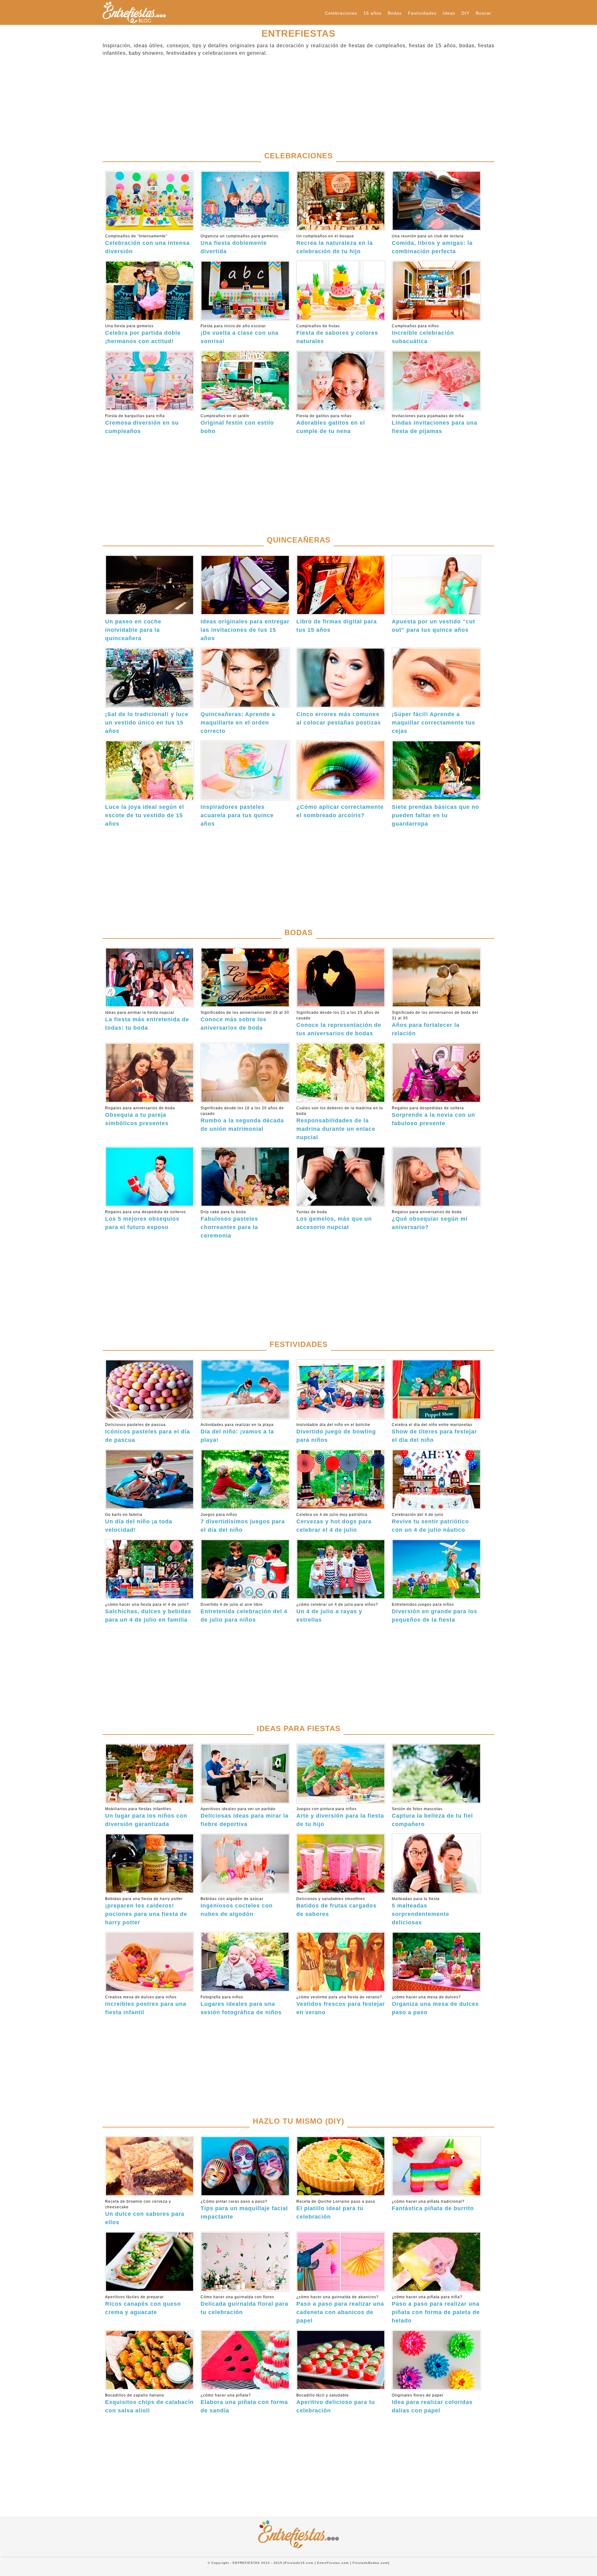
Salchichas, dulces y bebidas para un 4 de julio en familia (148, 1613)
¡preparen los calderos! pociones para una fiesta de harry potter (146, 1911)
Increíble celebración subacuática (423, 334)
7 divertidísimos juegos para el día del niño (243, 1523)
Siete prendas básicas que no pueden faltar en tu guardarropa (435, 815)
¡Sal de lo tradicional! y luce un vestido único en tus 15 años (147, 723)
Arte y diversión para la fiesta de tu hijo (340, 1817)
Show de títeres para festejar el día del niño (434, 1433)
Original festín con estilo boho (237, 424)
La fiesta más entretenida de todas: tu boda (147, 1021)
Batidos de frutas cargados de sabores (336, 1907)
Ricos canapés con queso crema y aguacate (143, 2305)
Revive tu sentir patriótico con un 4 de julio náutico (430, 1523)
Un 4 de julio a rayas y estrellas (337, 1613)
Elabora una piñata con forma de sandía (244, 2403)
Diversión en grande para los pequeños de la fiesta (435, 1613)
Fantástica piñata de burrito (433, 2205)
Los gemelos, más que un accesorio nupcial (334, 1220)
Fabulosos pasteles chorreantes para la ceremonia (229, 1224)
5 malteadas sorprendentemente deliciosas (421, 1911)
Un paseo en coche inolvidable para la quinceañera (133, 630)
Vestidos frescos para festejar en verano (341, 2005)
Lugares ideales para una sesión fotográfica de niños (241, 2005)
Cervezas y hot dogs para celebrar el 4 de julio (334, 1523)
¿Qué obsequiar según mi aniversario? (430, 1220)
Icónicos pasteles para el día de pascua (148, 1433)
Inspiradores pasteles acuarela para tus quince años (237, 815)
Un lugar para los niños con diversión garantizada (146, 1817)
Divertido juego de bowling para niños (336, 1433)
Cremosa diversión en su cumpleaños (142, 424)
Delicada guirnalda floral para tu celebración (244, 2305)
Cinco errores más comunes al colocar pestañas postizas (339, 718)
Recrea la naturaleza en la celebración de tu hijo (335, 244)
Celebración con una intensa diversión (147, 244)
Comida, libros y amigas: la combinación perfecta (432, 244)
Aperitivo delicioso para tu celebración (336, 2403)
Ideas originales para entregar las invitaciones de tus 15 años (245, 630)
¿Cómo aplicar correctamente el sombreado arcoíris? (340, 811)
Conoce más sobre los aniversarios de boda (245, 1021)
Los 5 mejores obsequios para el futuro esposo (146, 1220)
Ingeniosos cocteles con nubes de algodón (237, 1907)
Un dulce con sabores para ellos (145, 2212)
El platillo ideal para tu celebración (336, 2210)
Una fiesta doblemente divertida (239, 244)
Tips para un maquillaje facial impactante (244, 2210)
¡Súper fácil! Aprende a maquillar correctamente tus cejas (433, 723)
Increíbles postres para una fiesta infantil (146, 2005)
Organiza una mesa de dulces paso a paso (435, 2005)
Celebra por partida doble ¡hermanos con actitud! (143, 334)
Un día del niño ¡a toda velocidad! (139, 1523)
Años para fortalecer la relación (435, 1023)
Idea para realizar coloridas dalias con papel (432, 2403)
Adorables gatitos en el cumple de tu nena (331, 424)
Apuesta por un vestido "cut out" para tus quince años (433, 626)
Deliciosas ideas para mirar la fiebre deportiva (245, 1817)
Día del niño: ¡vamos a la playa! (237, 1433)
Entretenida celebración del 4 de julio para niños (244, 1613)
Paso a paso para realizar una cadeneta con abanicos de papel (340, 2309)
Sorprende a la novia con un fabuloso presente (433, 1116)
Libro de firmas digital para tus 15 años (337, 626)
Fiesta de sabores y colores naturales (337, 334)
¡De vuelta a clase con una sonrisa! (240, 334)
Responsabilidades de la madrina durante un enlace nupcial (340, 1123)
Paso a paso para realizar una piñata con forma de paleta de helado (436, 2309)
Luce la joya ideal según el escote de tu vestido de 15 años (145, 815)
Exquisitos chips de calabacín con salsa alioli (149, 2403)
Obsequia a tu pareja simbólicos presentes (140, 1116)
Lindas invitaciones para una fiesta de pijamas (435, 424)
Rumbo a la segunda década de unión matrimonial (242, 1119)
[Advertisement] (289, 104)
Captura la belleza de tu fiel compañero (432, 1817)
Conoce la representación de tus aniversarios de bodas (339, 1023)
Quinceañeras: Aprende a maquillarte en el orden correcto (238, 723)
